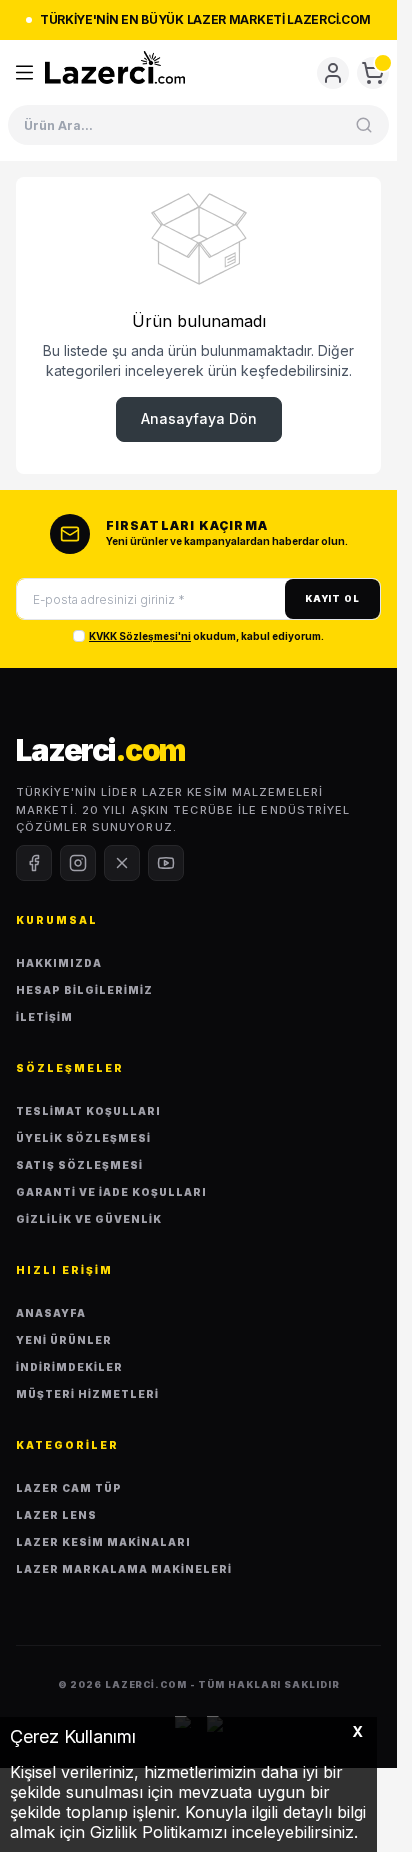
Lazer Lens (56, 1515)
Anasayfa (51, 1313)
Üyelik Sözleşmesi (83, 1138)
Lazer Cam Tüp (69, 1488)
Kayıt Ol (332, 598)
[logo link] (115, 67)
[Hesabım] (333, 73)
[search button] (364, 125)
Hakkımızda (59, 963)
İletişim (44, 1017)
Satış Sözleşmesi (79, 1165)
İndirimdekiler (69, 1367)
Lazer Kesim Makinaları (103, 1542)
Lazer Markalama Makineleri (124, 1569)
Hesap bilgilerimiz (84, 990)
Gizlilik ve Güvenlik (89, 1219)
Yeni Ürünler (64, 1340)
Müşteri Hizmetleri (87, 1394)
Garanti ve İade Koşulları (111, 1192)
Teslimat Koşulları (88, 1111)
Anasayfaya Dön (199, 418)
